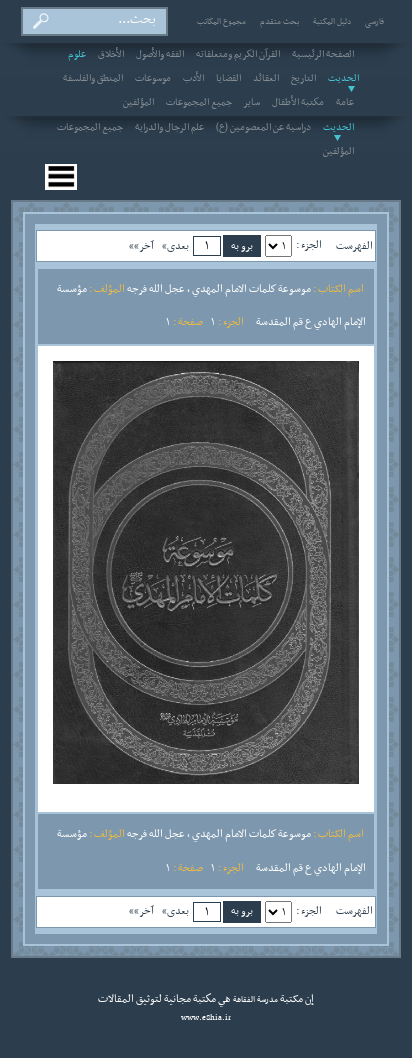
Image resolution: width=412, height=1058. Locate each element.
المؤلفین (138, 103)
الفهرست (354, 246)
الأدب (193, 79)
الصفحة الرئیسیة (323, 55)
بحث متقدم (279, 22)
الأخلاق (111, 55)
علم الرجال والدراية (169, 128)
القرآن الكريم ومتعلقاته (238, 55)
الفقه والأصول (160, 55)
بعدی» (175, 246)
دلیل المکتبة (332, 22)
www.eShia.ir (206, 1018)
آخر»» (141, 246)
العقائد (266, 79)
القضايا (228, 79)
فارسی (374, 22)
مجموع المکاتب (221, 22)
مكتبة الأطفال (298, 103)
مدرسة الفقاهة (254, 1000)
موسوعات (153, 79)
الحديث (338, 128)
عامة (345, 103)
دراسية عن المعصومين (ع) (263, 128)
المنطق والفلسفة (93, 79)
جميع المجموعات (199, 103)
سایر (252, 103)
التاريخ (303, 79)
